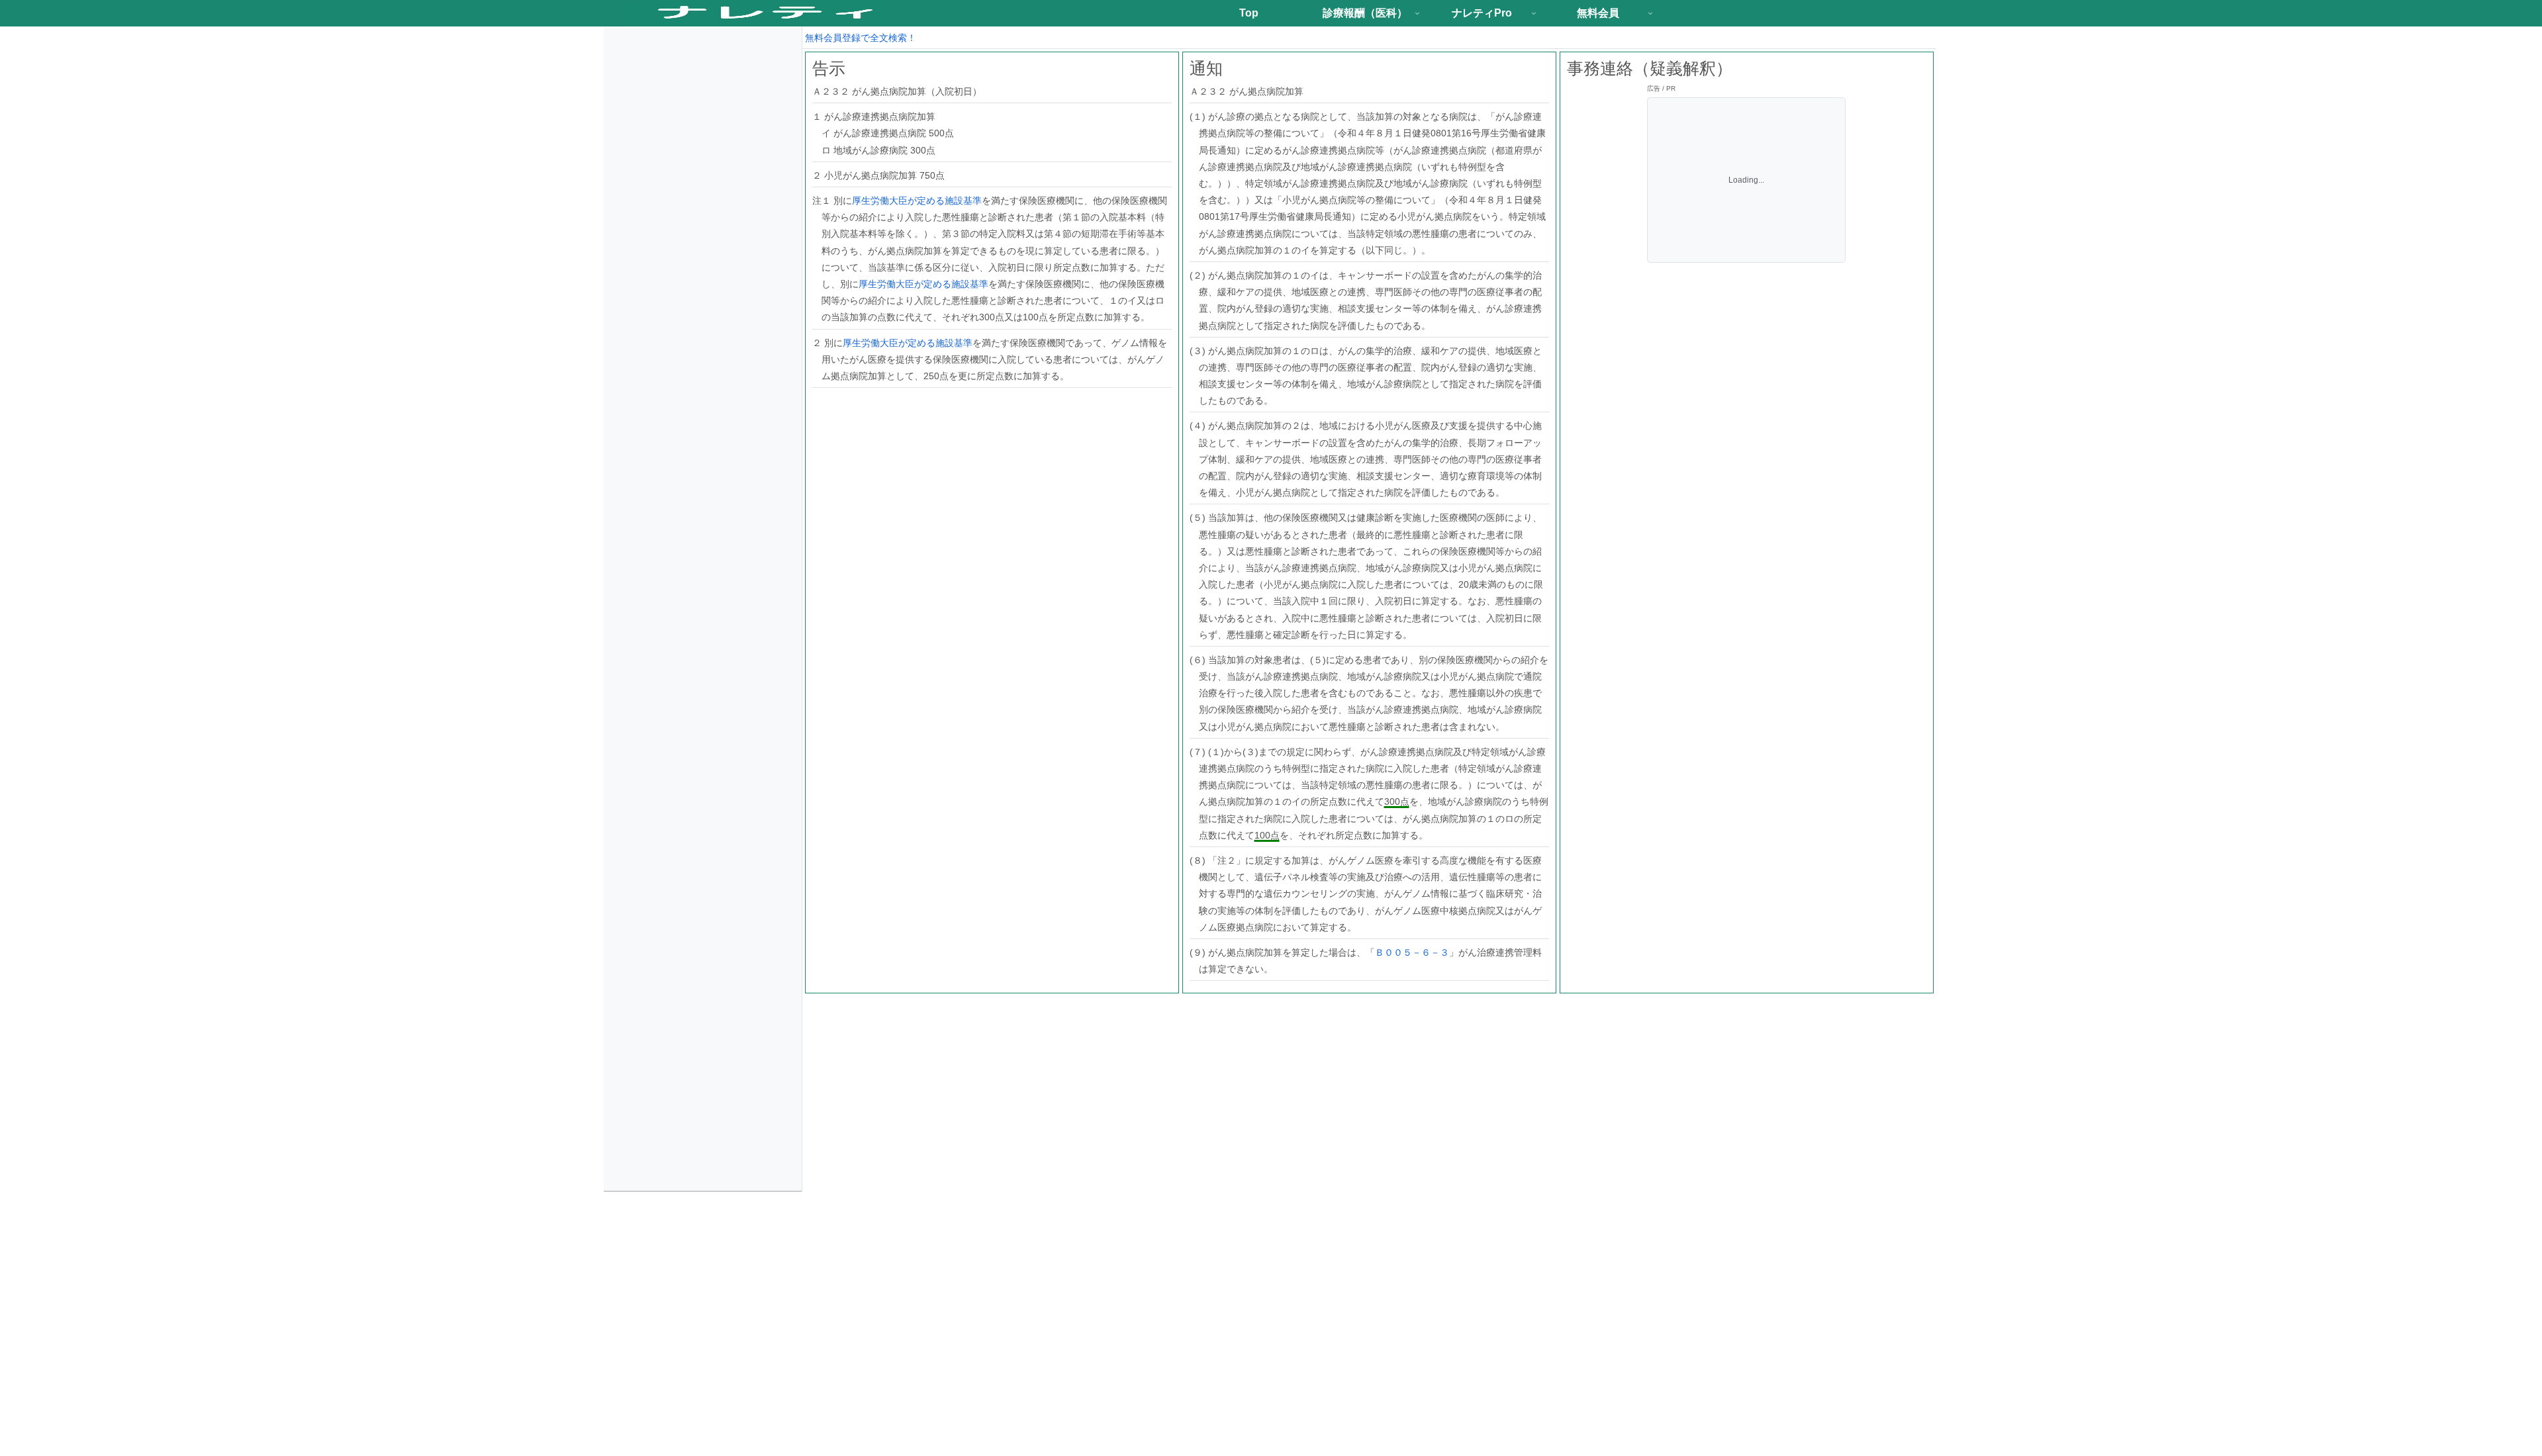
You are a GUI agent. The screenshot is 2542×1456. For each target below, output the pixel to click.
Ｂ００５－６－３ (1412, 952)
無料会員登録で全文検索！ (861, 38)
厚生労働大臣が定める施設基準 (917, 201)
